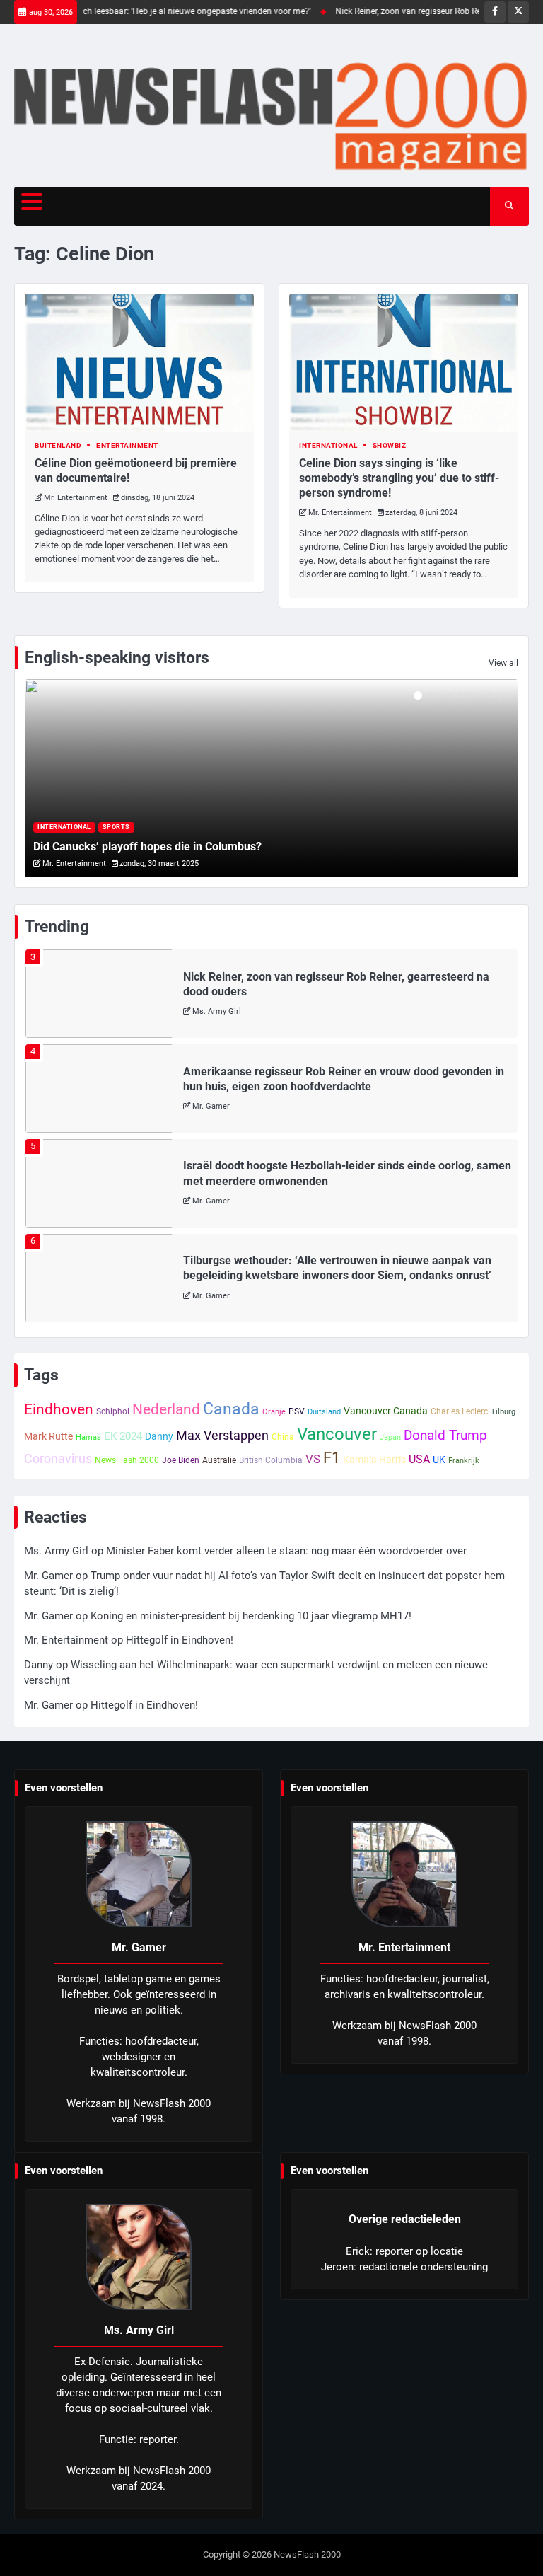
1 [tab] (418, 695)
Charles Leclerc (459, 1411)
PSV (297, 1411)
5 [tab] (460, 695)
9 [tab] (499, 695)
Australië (219, 1460)
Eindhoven (59, 1409)
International (328, 445)
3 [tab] (440, 695)
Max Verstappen (222, 1435)
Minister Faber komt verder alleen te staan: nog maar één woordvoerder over (286, 1551)
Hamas (88, 1437)
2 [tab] (430, 695)
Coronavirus (58, 1459)
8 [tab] (489, 695)
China (283, 1437)
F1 (332, 1458)
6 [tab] (469, 695)
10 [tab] (509, 695)
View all (503, 663)
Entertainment (127, 445)
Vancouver (337, 1434)
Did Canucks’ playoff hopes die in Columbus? (147, 847)
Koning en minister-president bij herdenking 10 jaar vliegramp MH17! (251, 1616)
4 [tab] (450, 695)
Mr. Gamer (211, 1106)
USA (419, 1459)
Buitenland (58, 445)
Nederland (166, 1409)
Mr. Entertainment (76, 498)
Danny (159, 1436)
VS (313, 1459)
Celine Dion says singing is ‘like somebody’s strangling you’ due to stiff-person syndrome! (399, 478)
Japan (390, 1437)
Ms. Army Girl (217, 1011)
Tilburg (503, 1412)
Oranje (274, 1412)
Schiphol (113, 1411)
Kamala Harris (374, 1460)
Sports (116, 827)
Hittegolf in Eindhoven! (180, 1640)
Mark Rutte (48, 1436)
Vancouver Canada (386, 1411)
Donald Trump (445, 1436)
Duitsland (324, 1412)
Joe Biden (181, 1460)
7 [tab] (479, 695)
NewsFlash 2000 (127, 1460)
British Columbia (271, 1460)
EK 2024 (123, 1436)
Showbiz (390, 445)
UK (439, 1460)
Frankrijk (464, 1461)
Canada (231, 1409)
